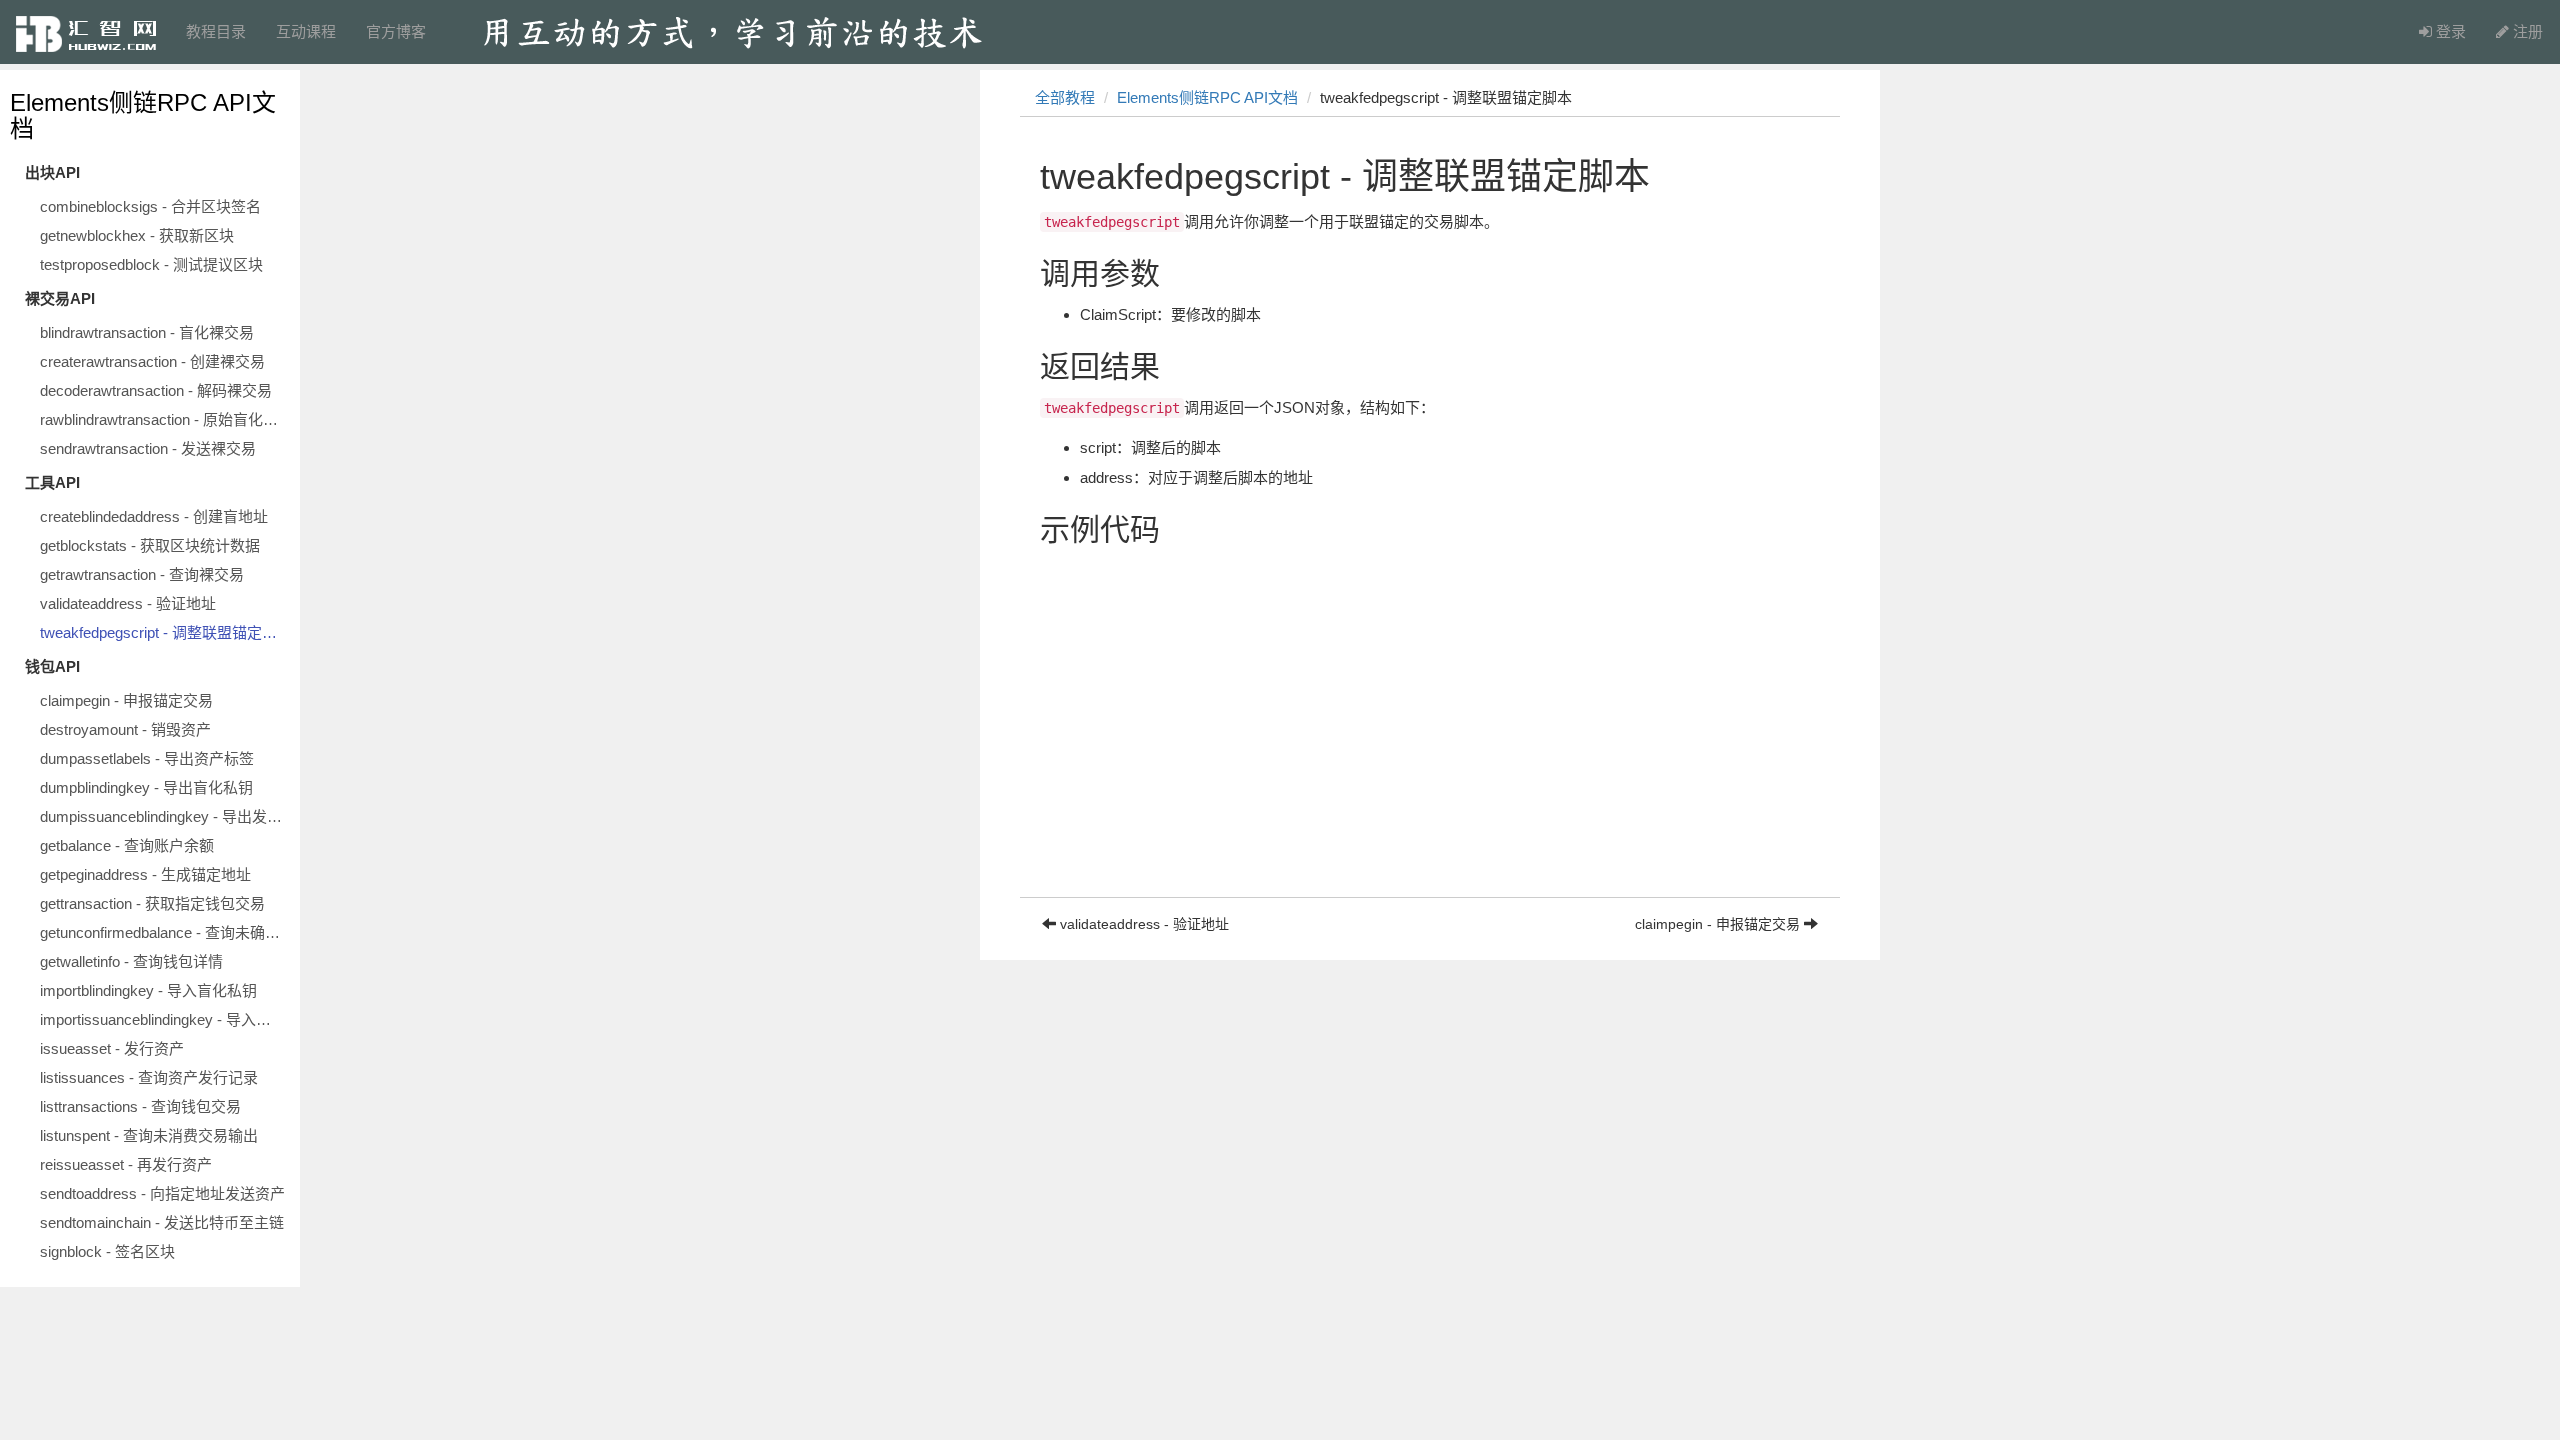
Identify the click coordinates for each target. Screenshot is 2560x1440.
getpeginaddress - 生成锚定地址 (145, 874)
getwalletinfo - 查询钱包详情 (131, 961)
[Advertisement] (1430, 757)
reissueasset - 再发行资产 (126, 1164)
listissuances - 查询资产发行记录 (149, 1077)
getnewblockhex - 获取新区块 (137, 235)
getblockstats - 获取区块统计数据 (150, 545)
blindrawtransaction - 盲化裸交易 (147, 332)
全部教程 (1065, 97)
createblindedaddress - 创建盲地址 (154, 516)
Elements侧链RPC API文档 (143, 115)
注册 (2526, 31)
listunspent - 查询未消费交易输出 (149, 1135)
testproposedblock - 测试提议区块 (151, 264)
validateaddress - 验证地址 (128, 603)
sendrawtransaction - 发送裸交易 (148, 448)
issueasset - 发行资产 (112, 1048)
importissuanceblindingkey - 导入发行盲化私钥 (165, 1019)
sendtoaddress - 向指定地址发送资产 (162, 1193)
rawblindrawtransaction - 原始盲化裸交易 (165, 419)
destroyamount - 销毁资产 (125, 729)
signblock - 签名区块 (107, 1251)
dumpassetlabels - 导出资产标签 (147, 758)
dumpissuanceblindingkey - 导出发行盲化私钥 (165, 816)
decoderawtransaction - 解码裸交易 (156, 390)
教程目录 (216, 31)
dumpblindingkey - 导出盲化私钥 (146, 787)
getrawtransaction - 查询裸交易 (142, 574)
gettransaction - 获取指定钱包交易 (152, 903)
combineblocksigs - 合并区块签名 (150, 206)
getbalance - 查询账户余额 (127, 845)
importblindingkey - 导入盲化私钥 (148, 990)
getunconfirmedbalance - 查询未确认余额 (165, 932)
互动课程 (306, 31)
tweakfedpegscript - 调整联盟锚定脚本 (165, 632)
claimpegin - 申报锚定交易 (126, 700)
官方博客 (396, 31)
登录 (2449, 31)
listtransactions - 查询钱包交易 (140, 1106)
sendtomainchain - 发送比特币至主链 (162, 1222)
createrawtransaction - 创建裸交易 (152, 361)
